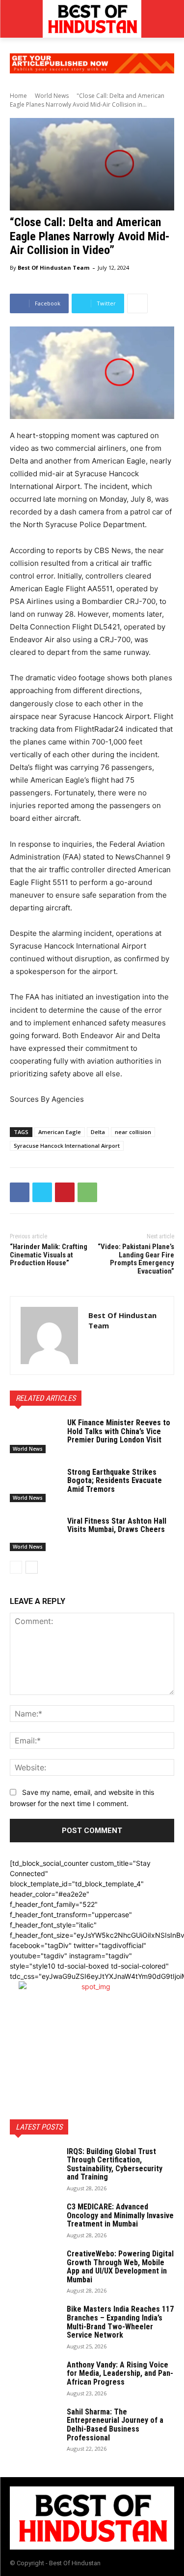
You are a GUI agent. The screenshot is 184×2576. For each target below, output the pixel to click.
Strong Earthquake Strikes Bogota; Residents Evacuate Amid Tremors (115, 1481)
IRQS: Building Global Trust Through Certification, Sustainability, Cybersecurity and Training (115, 2164)
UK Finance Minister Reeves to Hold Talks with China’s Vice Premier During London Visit (119, 1431)
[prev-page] (16, 1567)
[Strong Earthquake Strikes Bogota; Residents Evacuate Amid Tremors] (35, 1485)
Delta (98, 1132)
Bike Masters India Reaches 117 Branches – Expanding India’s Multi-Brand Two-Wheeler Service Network (120, 2322)
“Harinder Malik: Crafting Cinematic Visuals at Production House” (49, 1255)
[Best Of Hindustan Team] (49, 1335)
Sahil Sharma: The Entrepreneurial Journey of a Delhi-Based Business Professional (115, 2425)
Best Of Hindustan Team (53, 267)
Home (18, 96)
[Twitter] (42, 1192)
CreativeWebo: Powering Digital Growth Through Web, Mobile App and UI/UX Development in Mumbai (120, 2267)
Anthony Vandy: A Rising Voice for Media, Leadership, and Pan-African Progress (120, 2373)
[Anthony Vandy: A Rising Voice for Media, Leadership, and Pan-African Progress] (34, 2378)
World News (52, 96)
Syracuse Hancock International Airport (67, 1146)
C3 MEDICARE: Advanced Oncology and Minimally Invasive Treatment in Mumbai (120, 2215)
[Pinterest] (65, 1192)
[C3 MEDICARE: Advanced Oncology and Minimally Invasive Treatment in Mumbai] (34, 2220)
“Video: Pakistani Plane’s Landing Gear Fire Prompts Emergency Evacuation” (136, 1259)
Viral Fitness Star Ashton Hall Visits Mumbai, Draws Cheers (117, 1525)
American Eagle (60, 1132)
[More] (137, 303)
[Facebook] (20, 1192)
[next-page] (32, 1567)
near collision (133, 1132)
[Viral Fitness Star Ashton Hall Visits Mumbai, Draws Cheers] (35, 1534)
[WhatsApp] (87, 1192)
